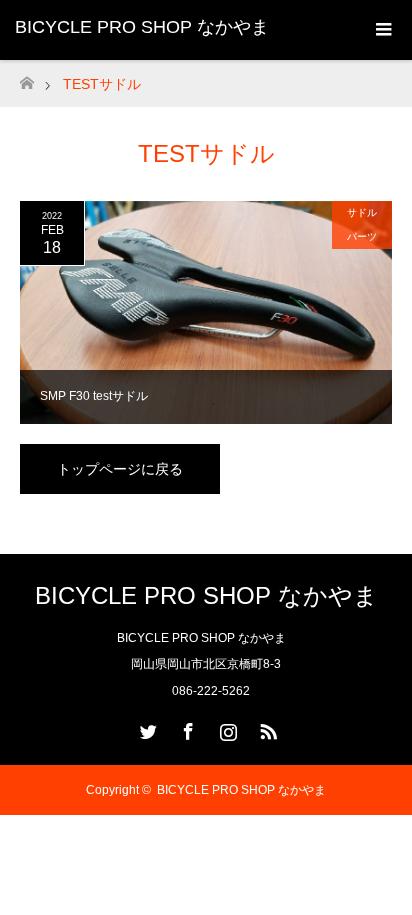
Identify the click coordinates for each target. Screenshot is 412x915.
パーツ (362, 236)
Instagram (226, 728)
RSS (266, 728)
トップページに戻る (120, 469)
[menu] (382, 30)
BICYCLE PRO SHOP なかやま (142, 27)
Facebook (186, 728)
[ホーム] (26, 77)
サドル (362, 212)
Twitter (146, 728)
